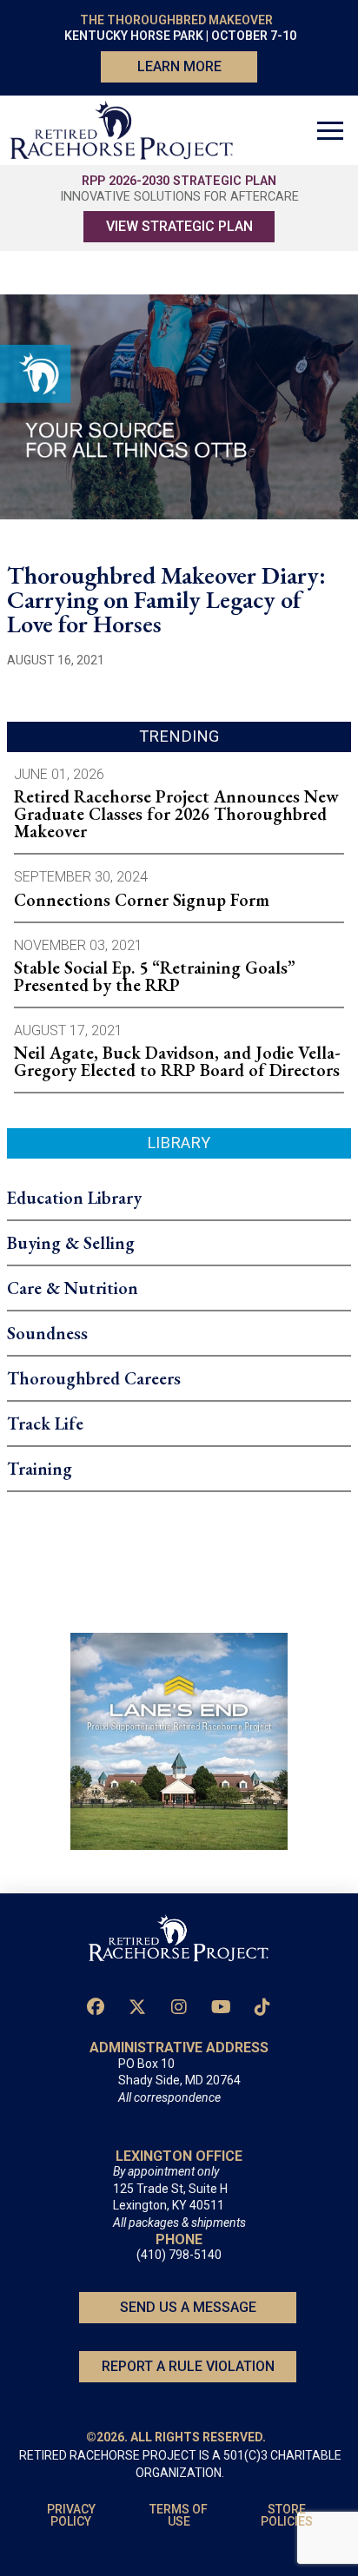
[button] (330, 130)
